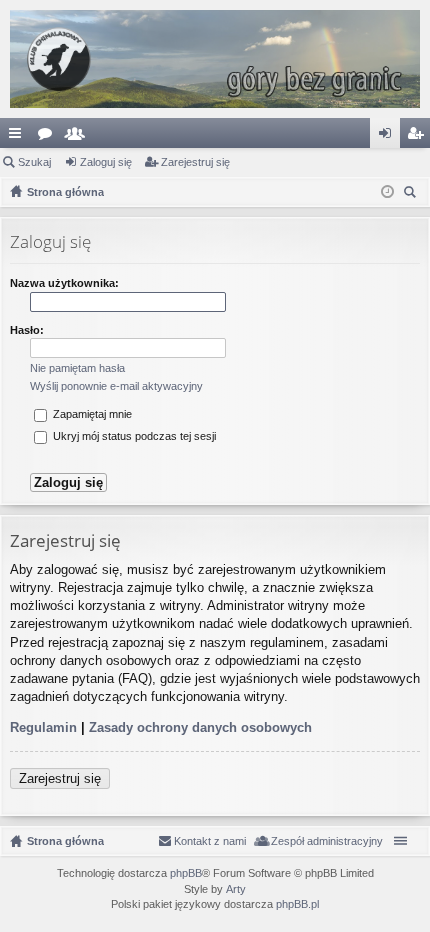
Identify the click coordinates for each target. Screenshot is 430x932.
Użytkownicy (79, 137)
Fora (49, 137)
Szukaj (34, 162)
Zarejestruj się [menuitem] (419, 137)
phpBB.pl (297, 904)
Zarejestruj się (195, 162)
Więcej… (19, 137)
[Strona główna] (215, 59)
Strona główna (65, 841)
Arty (236, 889)
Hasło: (27, 330)
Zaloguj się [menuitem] (389, 137)
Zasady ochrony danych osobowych (200, 727)
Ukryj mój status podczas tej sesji (133, 436)
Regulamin (43, 727)
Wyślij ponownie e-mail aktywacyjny (116, 386)
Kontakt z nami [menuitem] (210, 841)
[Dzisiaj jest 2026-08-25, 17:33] (387, 192)
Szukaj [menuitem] (412, 194)
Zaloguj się (106, 162)
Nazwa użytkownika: (64, 283)
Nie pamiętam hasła (77, 368)
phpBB (186, 873)
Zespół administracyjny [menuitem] (327, 841)
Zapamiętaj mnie (91, 414)
